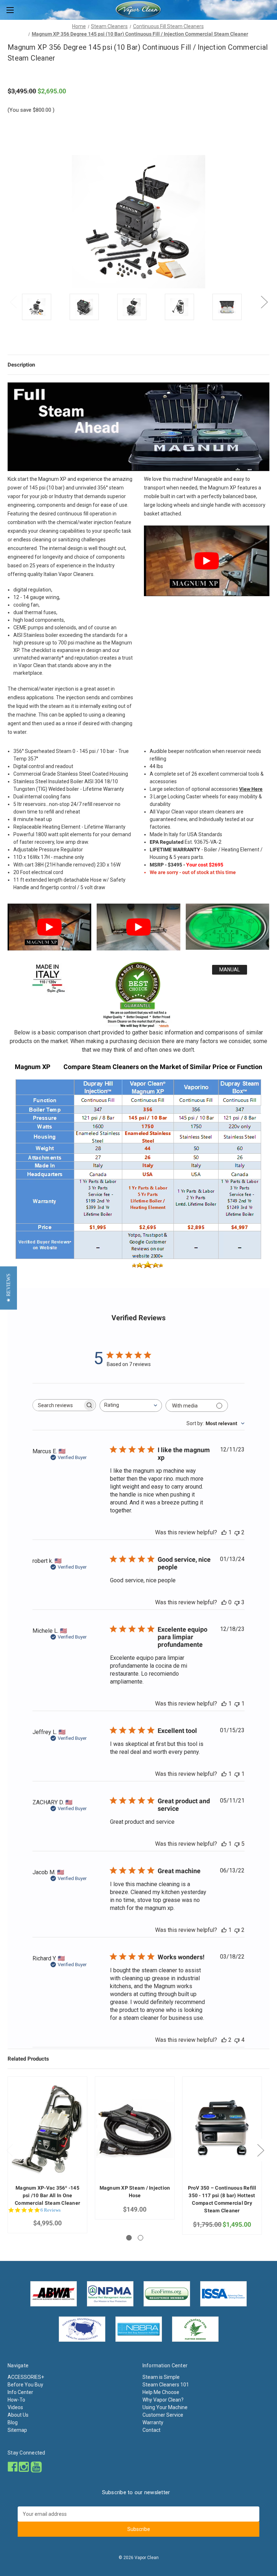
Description (21, 365)
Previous (13, 302)
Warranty (153, 2422)
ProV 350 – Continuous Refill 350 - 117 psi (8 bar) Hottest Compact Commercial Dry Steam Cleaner (222, 2199)
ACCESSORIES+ (26, 2377)
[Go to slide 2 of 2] (140, 2238)
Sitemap (17, 2430)
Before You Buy (25, 2385)
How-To (16, 2400)
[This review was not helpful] (237, 1532)
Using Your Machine (165, 2407)
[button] (8, 1288)
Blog (13, 2422)
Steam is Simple (161, 2377)
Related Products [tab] (28, 2059)
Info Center (20, 2392)
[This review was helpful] (224, 2040)
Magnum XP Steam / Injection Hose (135, 2192)
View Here (251, 789)
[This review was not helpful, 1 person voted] (237, 1704)
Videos (15, 2407)
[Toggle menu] (10, 10)
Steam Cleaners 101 (166, 2385)
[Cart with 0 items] (273, 9)
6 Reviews (50, 2210)
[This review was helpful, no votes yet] (224, 1602)
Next (264, 302)
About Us (18, 2415)
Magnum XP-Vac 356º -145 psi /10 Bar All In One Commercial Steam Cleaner (47, 2195)
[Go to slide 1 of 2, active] (129, 2238)
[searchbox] (58, 1405)
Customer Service (163, 2415)
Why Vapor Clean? (163, 2400)
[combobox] (131, 1406)
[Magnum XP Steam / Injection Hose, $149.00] (135, 2129)
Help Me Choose (161, 2392)
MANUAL (230, 970)
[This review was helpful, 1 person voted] (224, 1532)
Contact (151, 2430)
